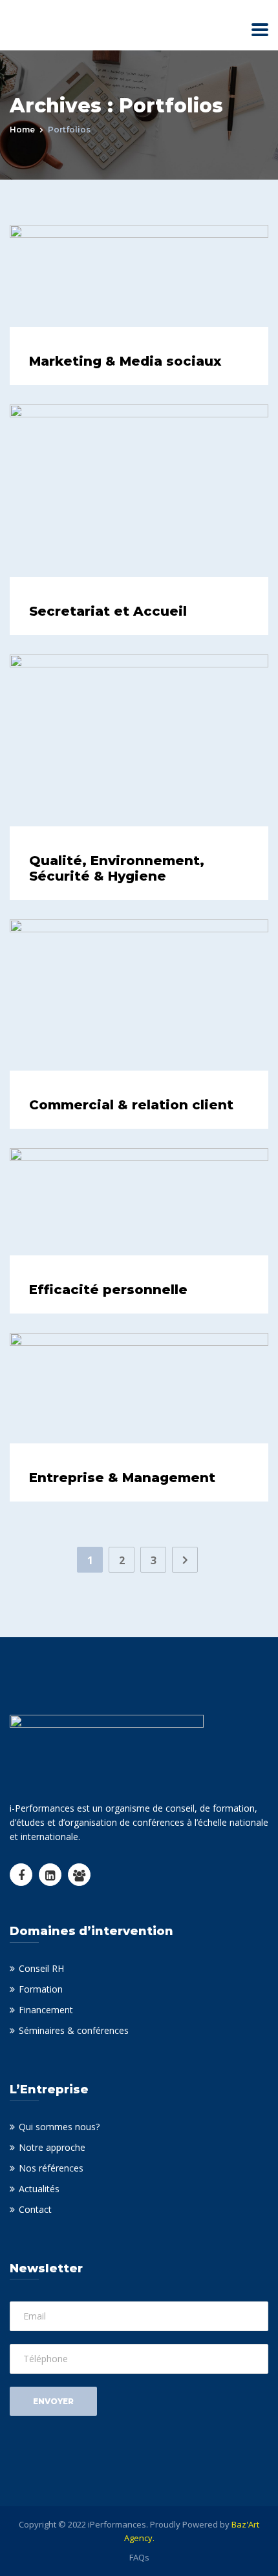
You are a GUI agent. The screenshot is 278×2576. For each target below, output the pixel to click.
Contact (35, 2209)
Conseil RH (41, 1968)
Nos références (51, 2168)
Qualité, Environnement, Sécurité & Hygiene (117, 868)
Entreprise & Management (122, 1478)
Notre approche (52, 2147)
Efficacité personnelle (108, 1290)
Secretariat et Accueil (108, 611)
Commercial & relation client (131, 1105)
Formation (41, 1989)
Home (22, 130)
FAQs (139, 2557)
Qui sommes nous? (59, 2127)
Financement (46, 2010)
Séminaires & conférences (74, 2030)
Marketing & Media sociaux (125, 361)
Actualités (39, 2189)
